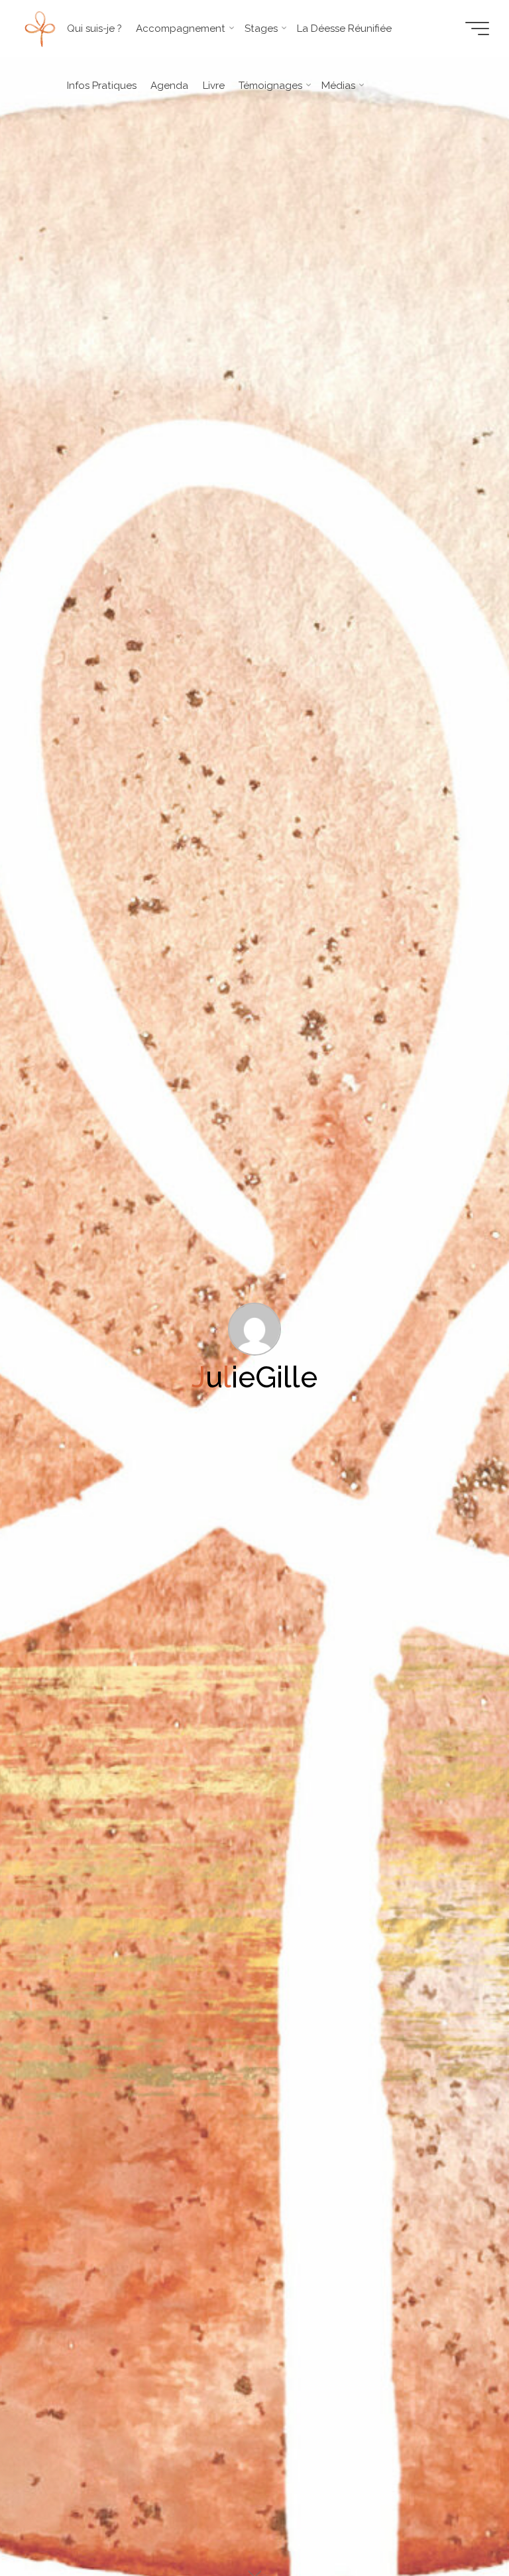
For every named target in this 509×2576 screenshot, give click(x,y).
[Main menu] (477, 29)
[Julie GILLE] (40, 29)
